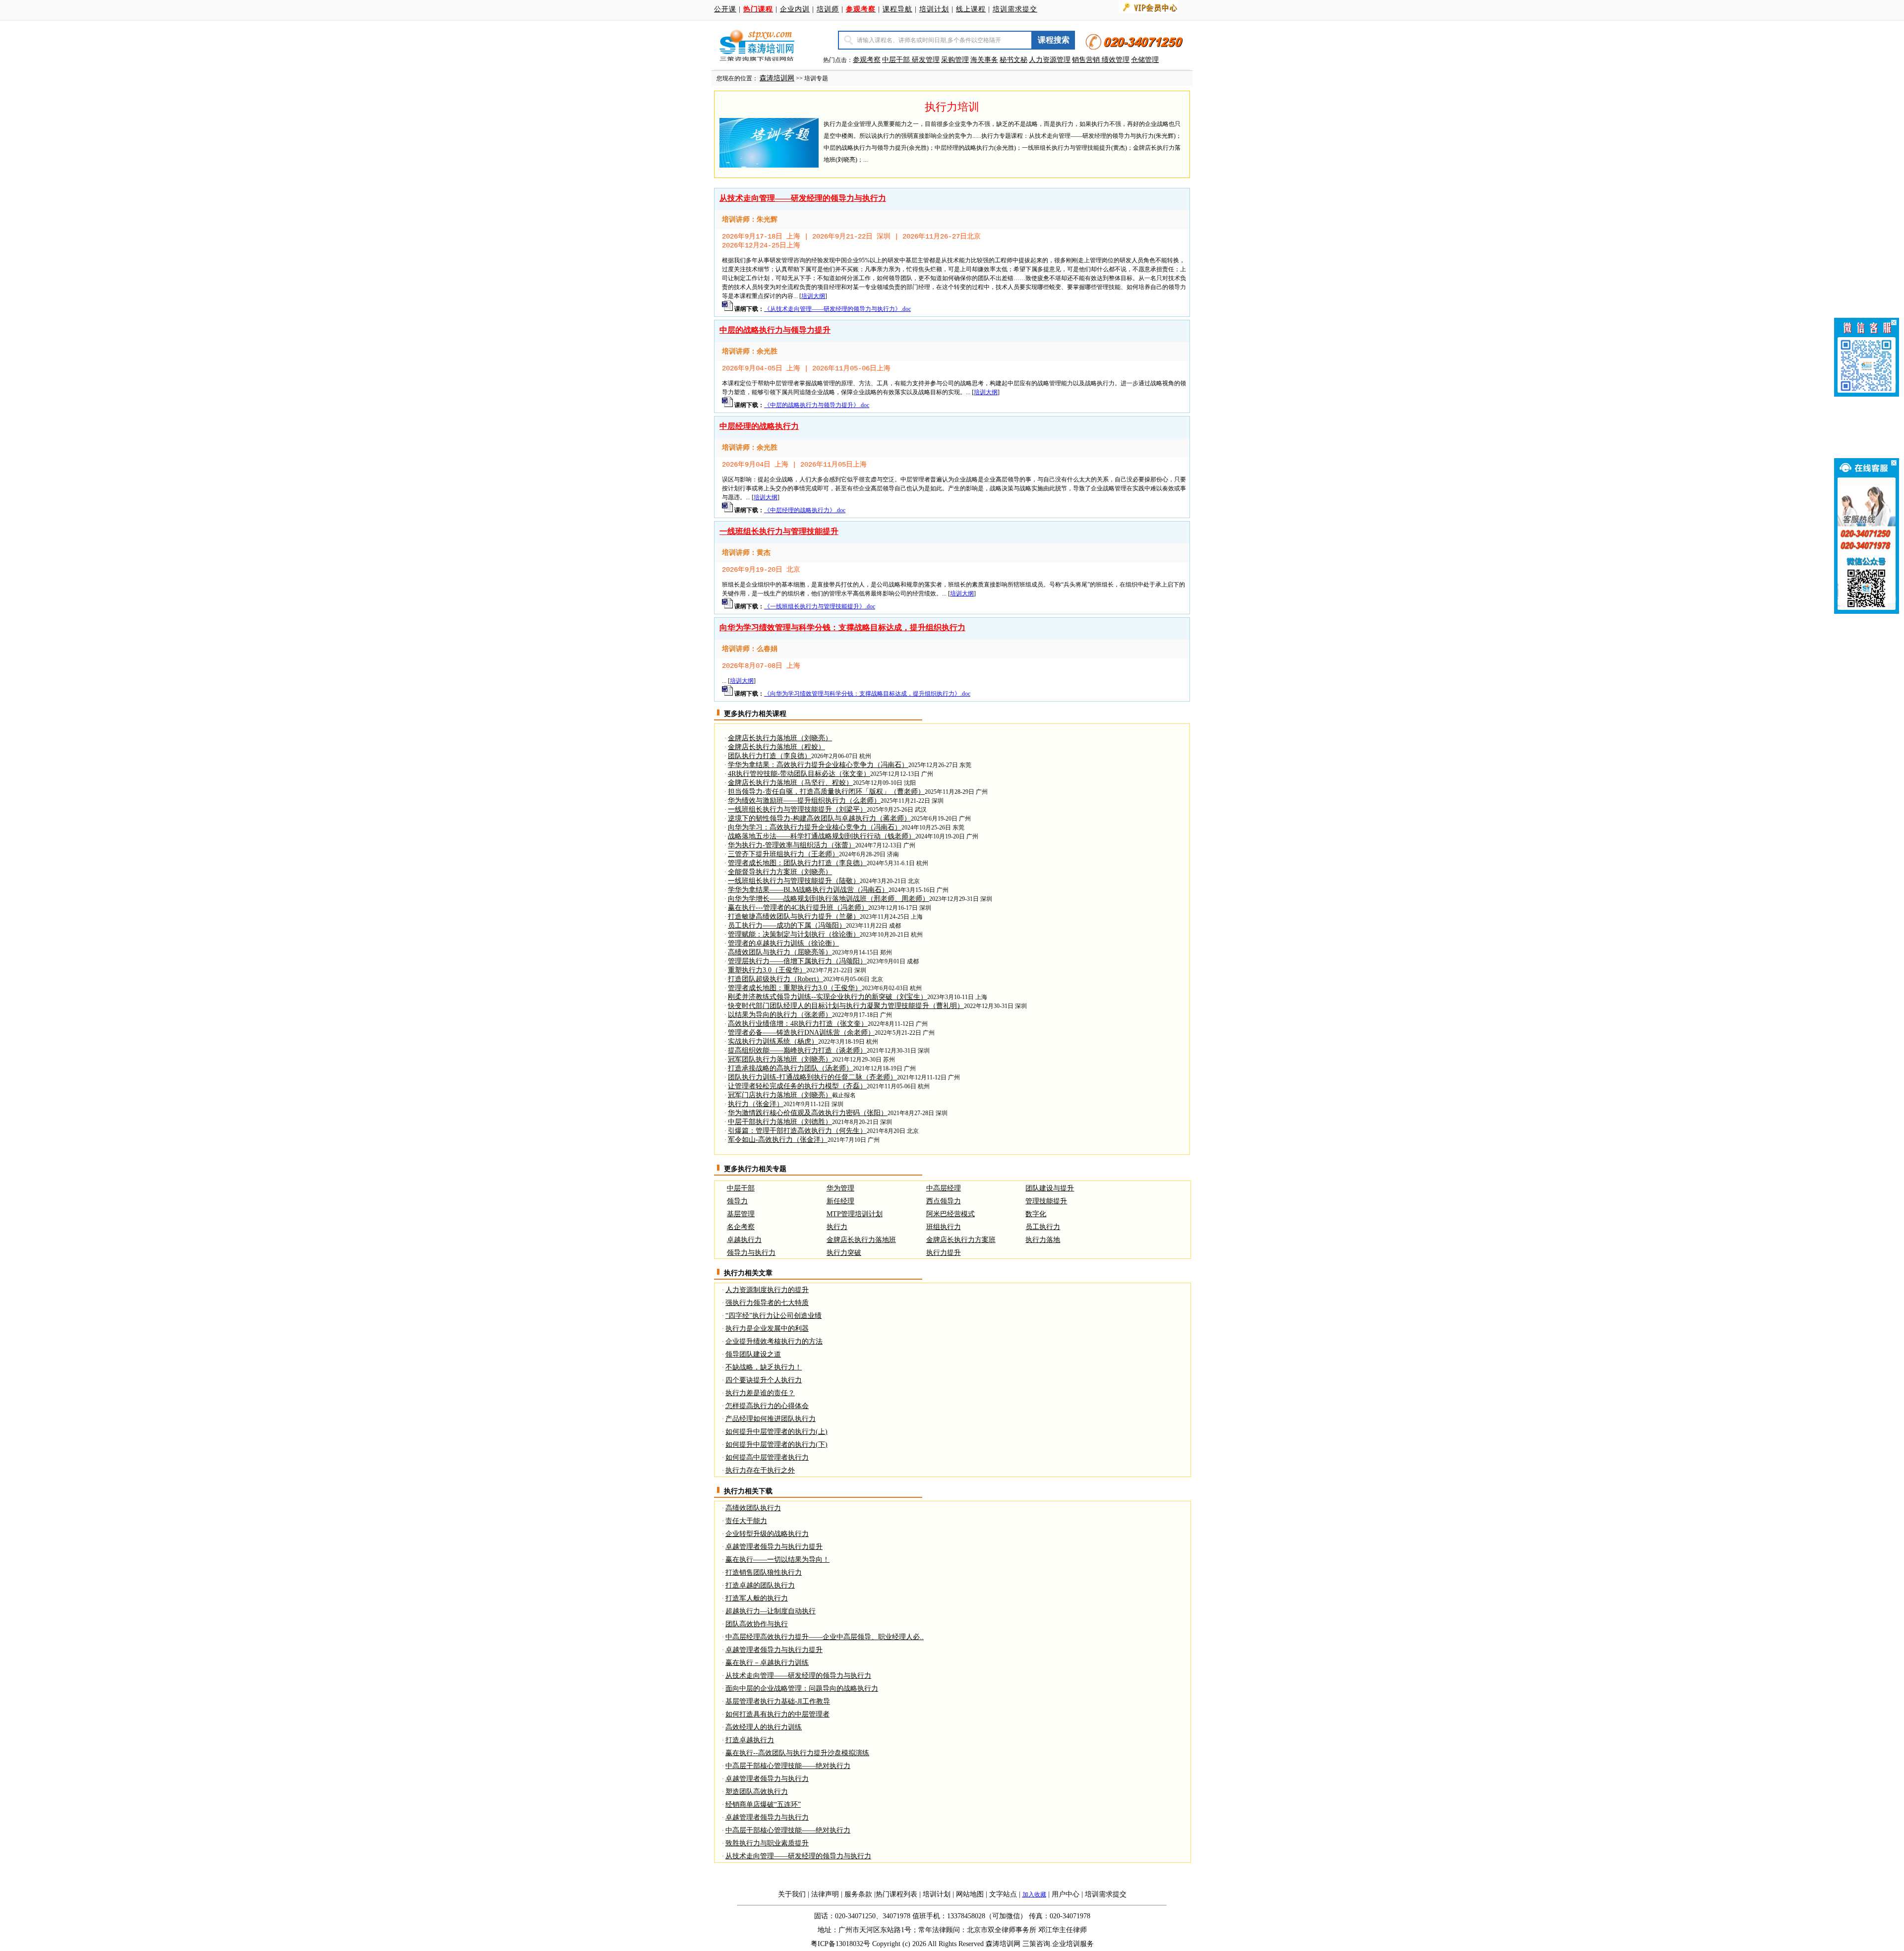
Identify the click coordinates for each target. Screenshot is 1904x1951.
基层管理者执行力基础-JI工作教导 (778, 1701)
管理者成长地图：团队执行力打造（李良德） (797, 863)
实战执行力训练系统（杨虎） (773, 1041)
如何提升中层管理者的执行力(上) (776, 1432)
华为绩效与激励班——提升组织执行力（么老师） (804, 800)
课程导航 (897, 9)
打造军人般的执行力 (757, 1598)
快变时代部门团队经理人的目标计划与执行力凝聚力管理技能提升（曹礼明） (846, 1006)
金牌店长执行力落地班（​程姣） (776, 747)
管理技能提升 (1046, 1201)
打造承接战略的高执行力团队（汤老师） (790, 1068)
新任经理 (840, 1201)
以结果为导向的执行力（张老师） (780, 1015)
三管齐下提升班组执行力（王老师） (783, 854)
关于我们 (792, 1894)
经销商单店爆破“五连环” (763, 1804)
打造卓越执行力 (750, 1740)
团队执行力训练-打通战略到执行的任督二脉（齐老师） (812, 1077)
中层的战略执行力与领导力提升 (775, 330)
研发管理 (926, 60)
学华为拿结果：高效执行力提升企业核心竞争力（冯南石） (818, 765)
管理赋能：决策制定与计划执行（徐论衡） (794, 934)
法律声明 (825, 1894)
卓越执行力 (744, 1240)
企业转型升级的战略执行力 (767, 1534)
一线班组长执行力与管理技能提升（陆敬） (794, 881)
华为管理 (840, 1188)
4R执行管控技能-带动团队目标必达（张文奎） (799, 774)
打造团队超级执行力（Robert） (775, 979)
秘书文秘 (1013, 60)
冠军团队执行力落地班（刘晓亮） (780, 1059)
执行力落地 (1043, 1240)
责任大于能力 (746, 1521)
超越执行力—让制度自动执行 (771, 1611)
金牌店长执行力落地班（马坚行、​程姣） (790, 783)
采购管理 (955, 60)
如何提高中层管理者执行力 (767, 1457)
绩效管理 (1116, 60)
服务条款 (858, 1894)
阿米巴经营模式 (951, 1214)
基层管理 (741, 1214)
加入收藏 (1034, 1894)
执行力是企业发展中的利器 (767, 1329)
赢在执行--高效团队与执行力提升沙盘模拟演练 (797, 1753)
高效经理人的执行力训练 (764, 1727)
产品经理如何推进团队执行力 (771, 1419)
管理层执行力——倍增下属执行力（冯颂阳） (797, 961)
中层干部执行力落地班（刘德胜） (780, 1122)
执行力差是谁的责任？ (760, 1393)
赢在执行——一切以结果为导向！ (777, 1560)
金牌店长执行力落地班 (861, 1240)
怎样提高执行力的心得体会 (767, 1406)
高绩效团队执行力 (753, 1508)
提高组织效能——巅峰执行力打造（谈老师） (797, 1050)
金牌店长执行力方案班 (961, 1240)
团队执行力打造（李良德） (770, 756)
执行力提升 (944, 1253)
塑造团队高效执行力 (757, 1792)
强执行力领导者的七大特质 (767, 1303)
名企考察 (741, 1227)
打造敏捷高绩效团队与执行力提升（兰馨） (794, 916)
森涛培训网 (777, 78)
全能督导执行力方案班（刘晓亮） (780, 872)
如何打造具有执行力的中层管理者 (777, 1714)
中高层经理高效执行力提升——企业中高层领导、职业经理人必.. (825, 1637)
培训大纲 (813, 296)
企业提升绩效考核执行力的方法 (774, 1341)
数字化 (1036, 1214)
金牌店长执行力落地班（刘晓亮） (780, 738)
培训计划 (934, 9)
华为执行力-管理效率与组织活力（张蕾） (792, 845)
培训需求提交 (1015, 9)
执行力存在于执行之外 (760, 1470)
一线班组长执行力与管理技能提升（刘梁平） (797, 809)
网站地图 (970, 1894)
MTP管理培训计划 (855, 1214)
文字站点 (1003, 1894)
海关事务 (984, 60)
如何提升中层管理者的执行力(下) (776, 1445)
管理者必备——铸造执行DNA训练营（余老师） (801, 1033)
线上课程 (971, 9)
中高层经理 (944, 1188)
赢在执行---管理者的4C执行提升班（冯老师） (798, 908)
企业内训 (795, 9)
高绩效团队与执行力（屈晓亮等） (780, 952)
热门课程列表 (896, 1894)
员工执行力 (1043, 1227)
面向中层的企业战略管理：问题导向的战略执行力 (802, 1688)
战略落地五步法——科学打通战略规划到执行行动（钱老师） (822, 836)
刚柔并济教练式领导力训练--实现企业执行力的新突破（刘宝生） (828, 997)
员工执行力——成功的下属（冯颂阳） (787, 925)
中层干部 (897, 60)
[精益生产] (1101, 60)
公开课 (725, 9)
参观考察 (867, 60)
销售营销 (1086, 60)
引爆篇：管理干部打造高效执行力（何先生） (797, 1131)
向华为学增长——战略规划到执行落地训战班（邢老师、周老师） (829, 899)
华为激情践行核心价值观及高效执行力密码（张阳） (808, 1113)
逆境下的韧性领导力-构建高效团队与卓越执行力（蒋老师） (819, 818)
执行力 (837, 1227)
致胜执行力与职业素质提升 (767, 1843)
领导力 (737, 1201)
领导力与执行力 (751, 1253)
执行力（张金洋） (756, 1104)
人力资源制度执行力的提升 (767, 1290)
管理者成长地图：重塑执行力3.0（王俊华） (795, 988)
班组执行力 (944, 1227)
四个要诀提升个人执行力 (764, 1380)
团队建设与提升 (1050, 1188)
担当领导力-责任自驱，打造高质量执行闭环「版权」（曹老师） (826, 792)
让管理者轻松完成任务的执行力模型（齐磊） (797, 1086)
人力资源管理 (1050, 60)
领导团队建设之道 (753, 1354)
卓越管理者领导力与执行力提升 (774, 1547)
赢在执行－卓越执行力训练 (767, 1663)
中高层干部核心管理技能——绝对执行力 (788, 1766)
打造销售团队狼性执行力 (764, 1572)
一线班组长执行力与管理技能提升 (779, 531)
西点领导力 (944, 1201)
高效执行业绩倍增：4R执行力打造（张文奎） (798, 1024)
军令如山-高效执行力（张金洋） (778, 1140)
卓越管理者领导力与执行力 (767, 1779)
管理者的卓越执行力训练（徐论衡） (783, 943)
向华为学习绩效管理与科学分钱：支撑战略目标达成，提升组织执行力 (842, 627)
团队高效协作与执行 (757, 1624)
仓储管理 (1145, 60)
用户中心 (1066, 1894)
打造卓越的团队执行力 (760, 1585)
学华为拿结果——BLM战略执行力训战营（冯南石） (808, 890)
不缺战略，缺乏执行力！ (764, 1367)
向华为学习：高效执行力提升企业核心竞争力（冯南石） (815, 827)
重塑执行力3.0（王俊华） (767, 970)
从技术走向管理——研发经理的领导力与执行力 (803, 198)
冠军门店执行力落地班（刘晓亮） (780, 1095)
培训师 (828, 9)
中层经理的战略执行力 (759, 426)
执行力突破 (844, 1253)
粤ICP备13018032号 (840, 1944)
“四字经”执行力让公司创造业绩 (773, 1316)
